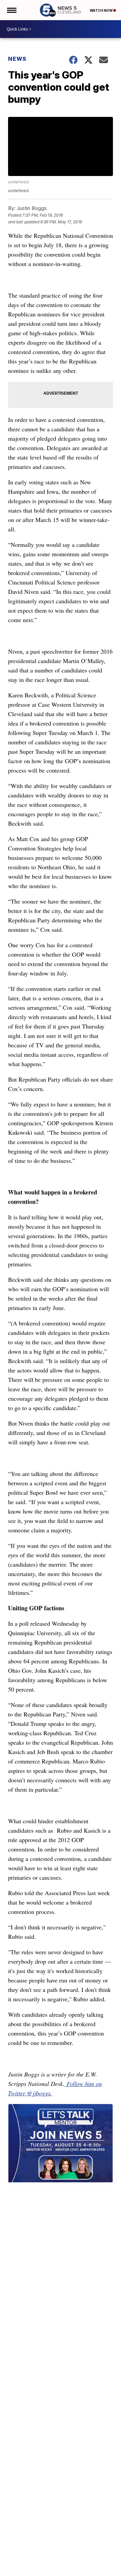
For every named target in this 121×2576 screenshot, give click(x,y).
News (17, 59)
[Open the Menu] (11, 10)
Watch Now (102, 10)
